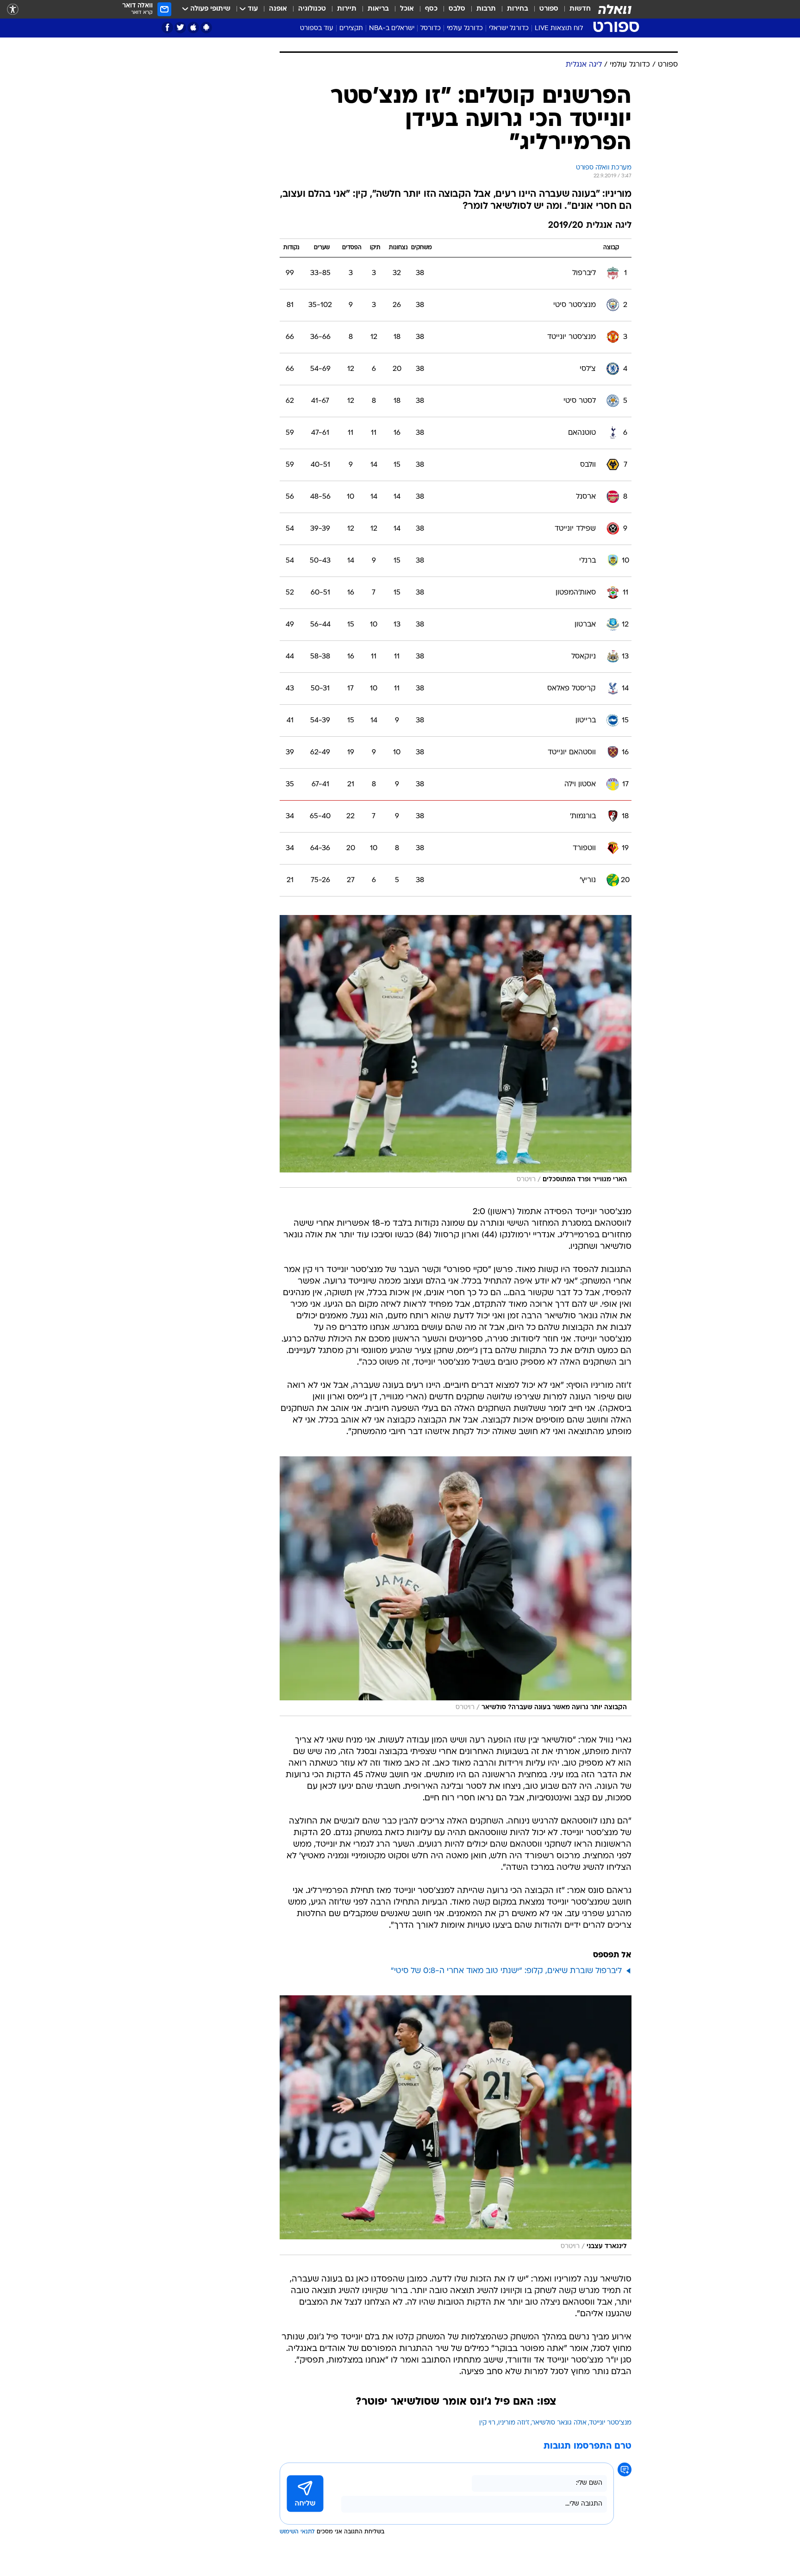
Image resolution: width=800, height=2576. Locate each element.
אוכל (407, 9)
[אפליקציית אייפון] (193, 28)
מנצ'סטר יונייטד (610, 2423)
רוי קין (487, 2423)
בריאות (378, 9)
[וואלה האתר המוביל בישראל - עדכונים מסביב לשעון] (615, 9)
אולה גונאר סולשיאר (559, 2423)
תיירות (347, 9)
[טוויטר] (180, 28)
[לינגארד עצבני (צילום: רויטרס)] (456, 2125)
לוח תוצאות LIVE (559, 28)
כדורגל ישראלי (509, 28)
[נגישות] (13, 9)
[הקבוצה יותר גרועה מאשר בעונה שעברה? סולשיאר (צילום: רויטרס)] (456, 1586)
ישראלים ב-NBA (392, 28)
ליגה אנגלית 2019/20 (590, 226)
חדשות (580, 9)
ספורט (549, 9)
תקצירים (351, 28)
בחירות (518, 9)
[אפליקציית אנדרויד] (206, 28)
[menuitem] (575, 9)
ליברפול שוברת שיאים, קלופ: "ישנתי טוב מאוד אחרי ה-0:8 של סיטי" (506, 1971)
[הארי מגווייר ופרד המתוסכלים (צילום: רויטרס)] (456, 1052)
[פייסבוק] (167, 28)
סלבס (457, 9)
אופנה (278, 9)
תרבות (486, 9)
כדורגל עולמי (465, 28)
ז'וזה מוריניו (514, 2423)
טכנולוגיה (312, 9)
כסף (431, 9)
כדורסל (431, 28)
